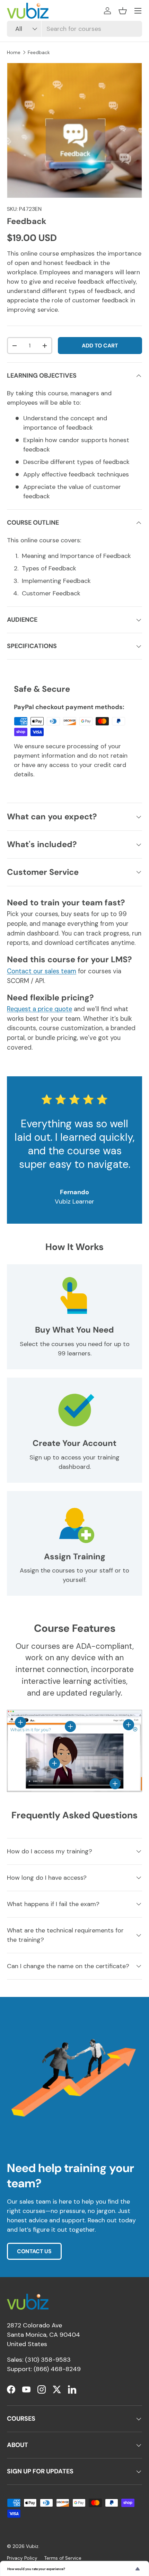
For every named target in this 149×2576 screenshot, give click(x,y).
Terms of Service (63, 2558)
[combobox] (74, 29)
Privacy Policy (22, 2558)
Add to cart (100, 346)
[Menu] (138, 11)
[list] (74, 130)
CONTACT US (34, 2251)
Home (14, 53)
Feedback (39, 53)
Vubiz (32, 2546)
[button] (123, 11)
